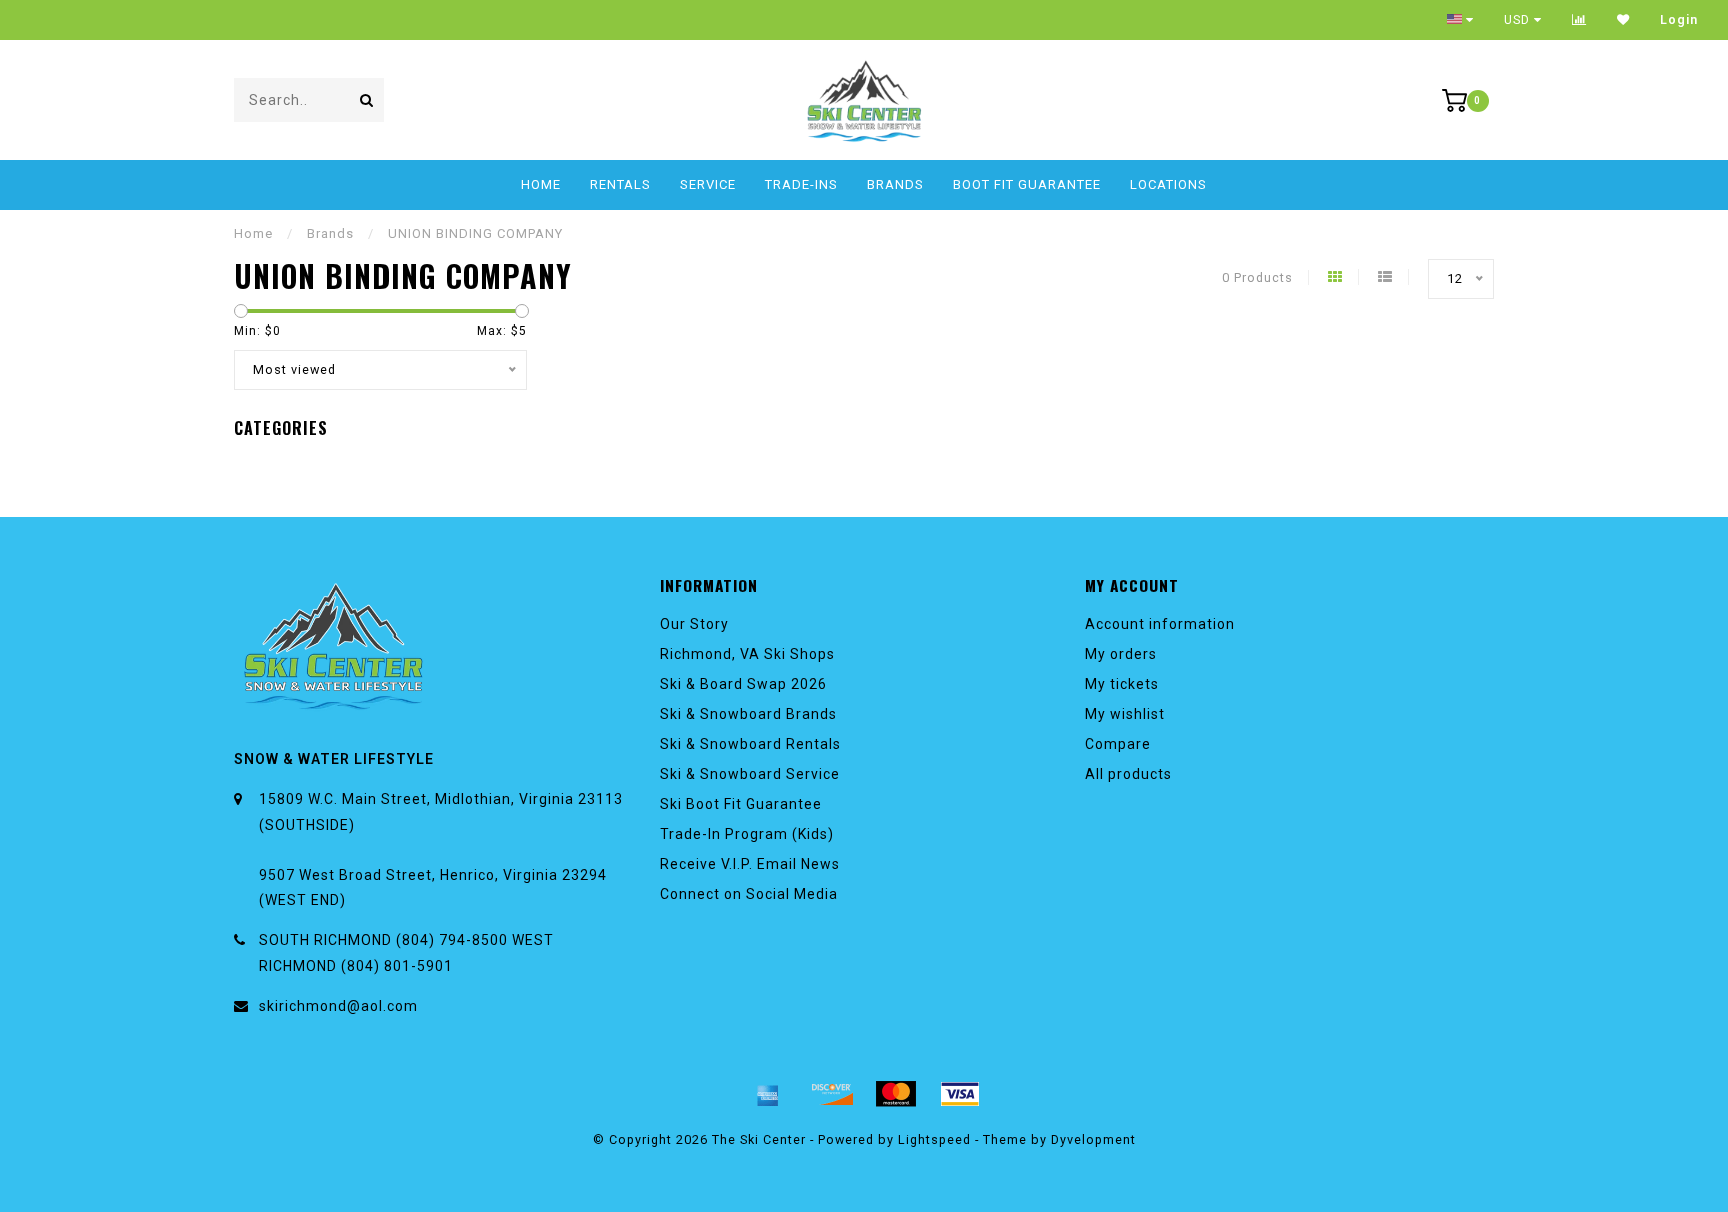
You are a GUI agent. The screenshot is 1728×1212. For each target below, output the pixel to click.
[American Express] (768, 1094)
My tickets (1122, 684)
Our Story (694, 624)
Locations (1168, 184)
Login (1679, 20)
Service (708, 184)
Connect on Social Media (749, 894)
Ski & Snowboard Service (750, 774)
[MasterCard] (896, 1094)
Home (541, 184)
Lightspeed (934, 1139)
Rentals (620, 184)
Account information (1160, 624)
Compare (1118, 744)
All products (1128, 774)
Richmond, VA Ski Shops (747, 654)
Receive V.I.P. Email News (750, 864)
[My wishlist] (1623, 20)
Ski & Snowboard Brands (748, 714)
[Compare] (1579, 20)
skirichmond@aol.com (338, 1006)
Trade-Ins (801, 184)
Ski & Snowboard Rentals (750, 744)
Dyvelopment (1093, 1139)
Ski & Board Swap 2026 (743, 684)
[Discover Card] (832, 1094)
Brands (895, 184)
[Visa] (960, 1094)
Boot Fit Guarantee (1027, 184)
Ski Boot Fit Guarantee (741, 804)
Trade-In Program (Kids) (747, 834)
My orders (1121, 654)
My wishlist (1125, 714)
